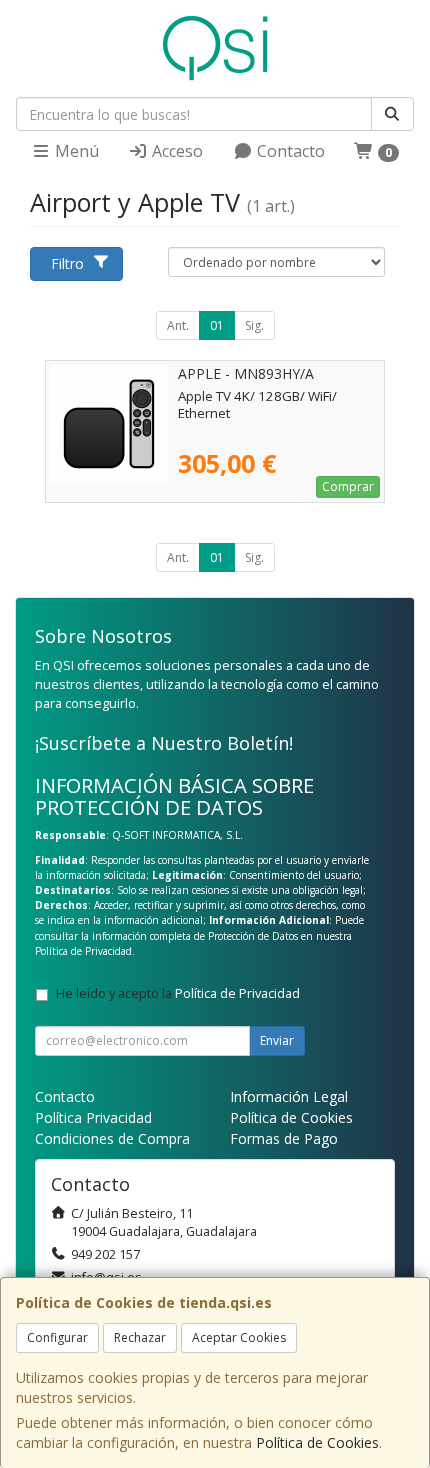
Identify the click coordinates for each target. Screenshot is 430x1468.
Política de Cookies (317, 1442)
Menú (75, 151)
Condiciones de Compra (112, 1138)
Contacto (289, 151)
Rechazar (140, 1337)
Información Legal (289, 1096)
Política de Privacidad (83, 951)
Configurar (57, 1337)
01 (217, 325)
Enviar (277, 1040)
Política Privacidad (93, 1117)
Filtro (67, 263)
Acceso (175, 151)
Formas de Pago (284, 1138)
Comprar (348, 486)
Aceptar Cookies (239, 1337)
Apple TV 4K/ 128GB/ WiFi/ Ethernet (257, 404)
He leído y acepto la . (179, 993)
